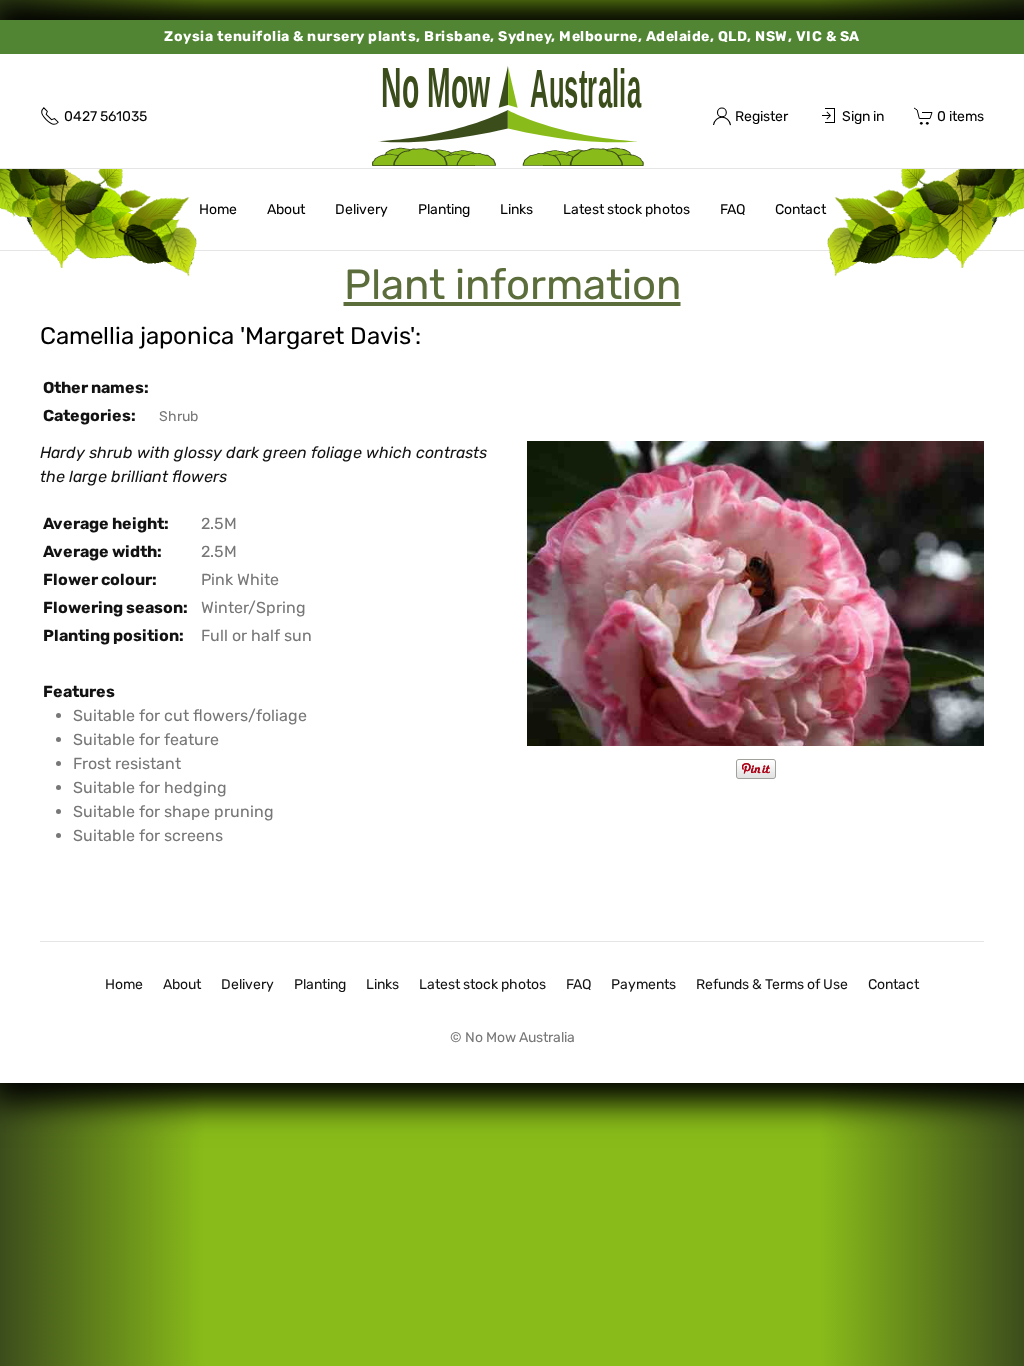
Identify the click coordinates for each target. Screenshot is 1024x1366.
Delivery (361, 209)
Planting (444, 209)
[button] (755, 592)
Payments (643, 984)
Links (516, 209)
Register (761, 116)
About (286, 209)
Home (218, 209)
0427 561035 (105, 116)
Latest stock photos (626, 209)
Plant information (512, 285)
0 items (960, 116)
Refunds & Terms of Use (772, 984)
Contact (800, 209)
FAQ (732, 209)
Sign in (863, 116)
